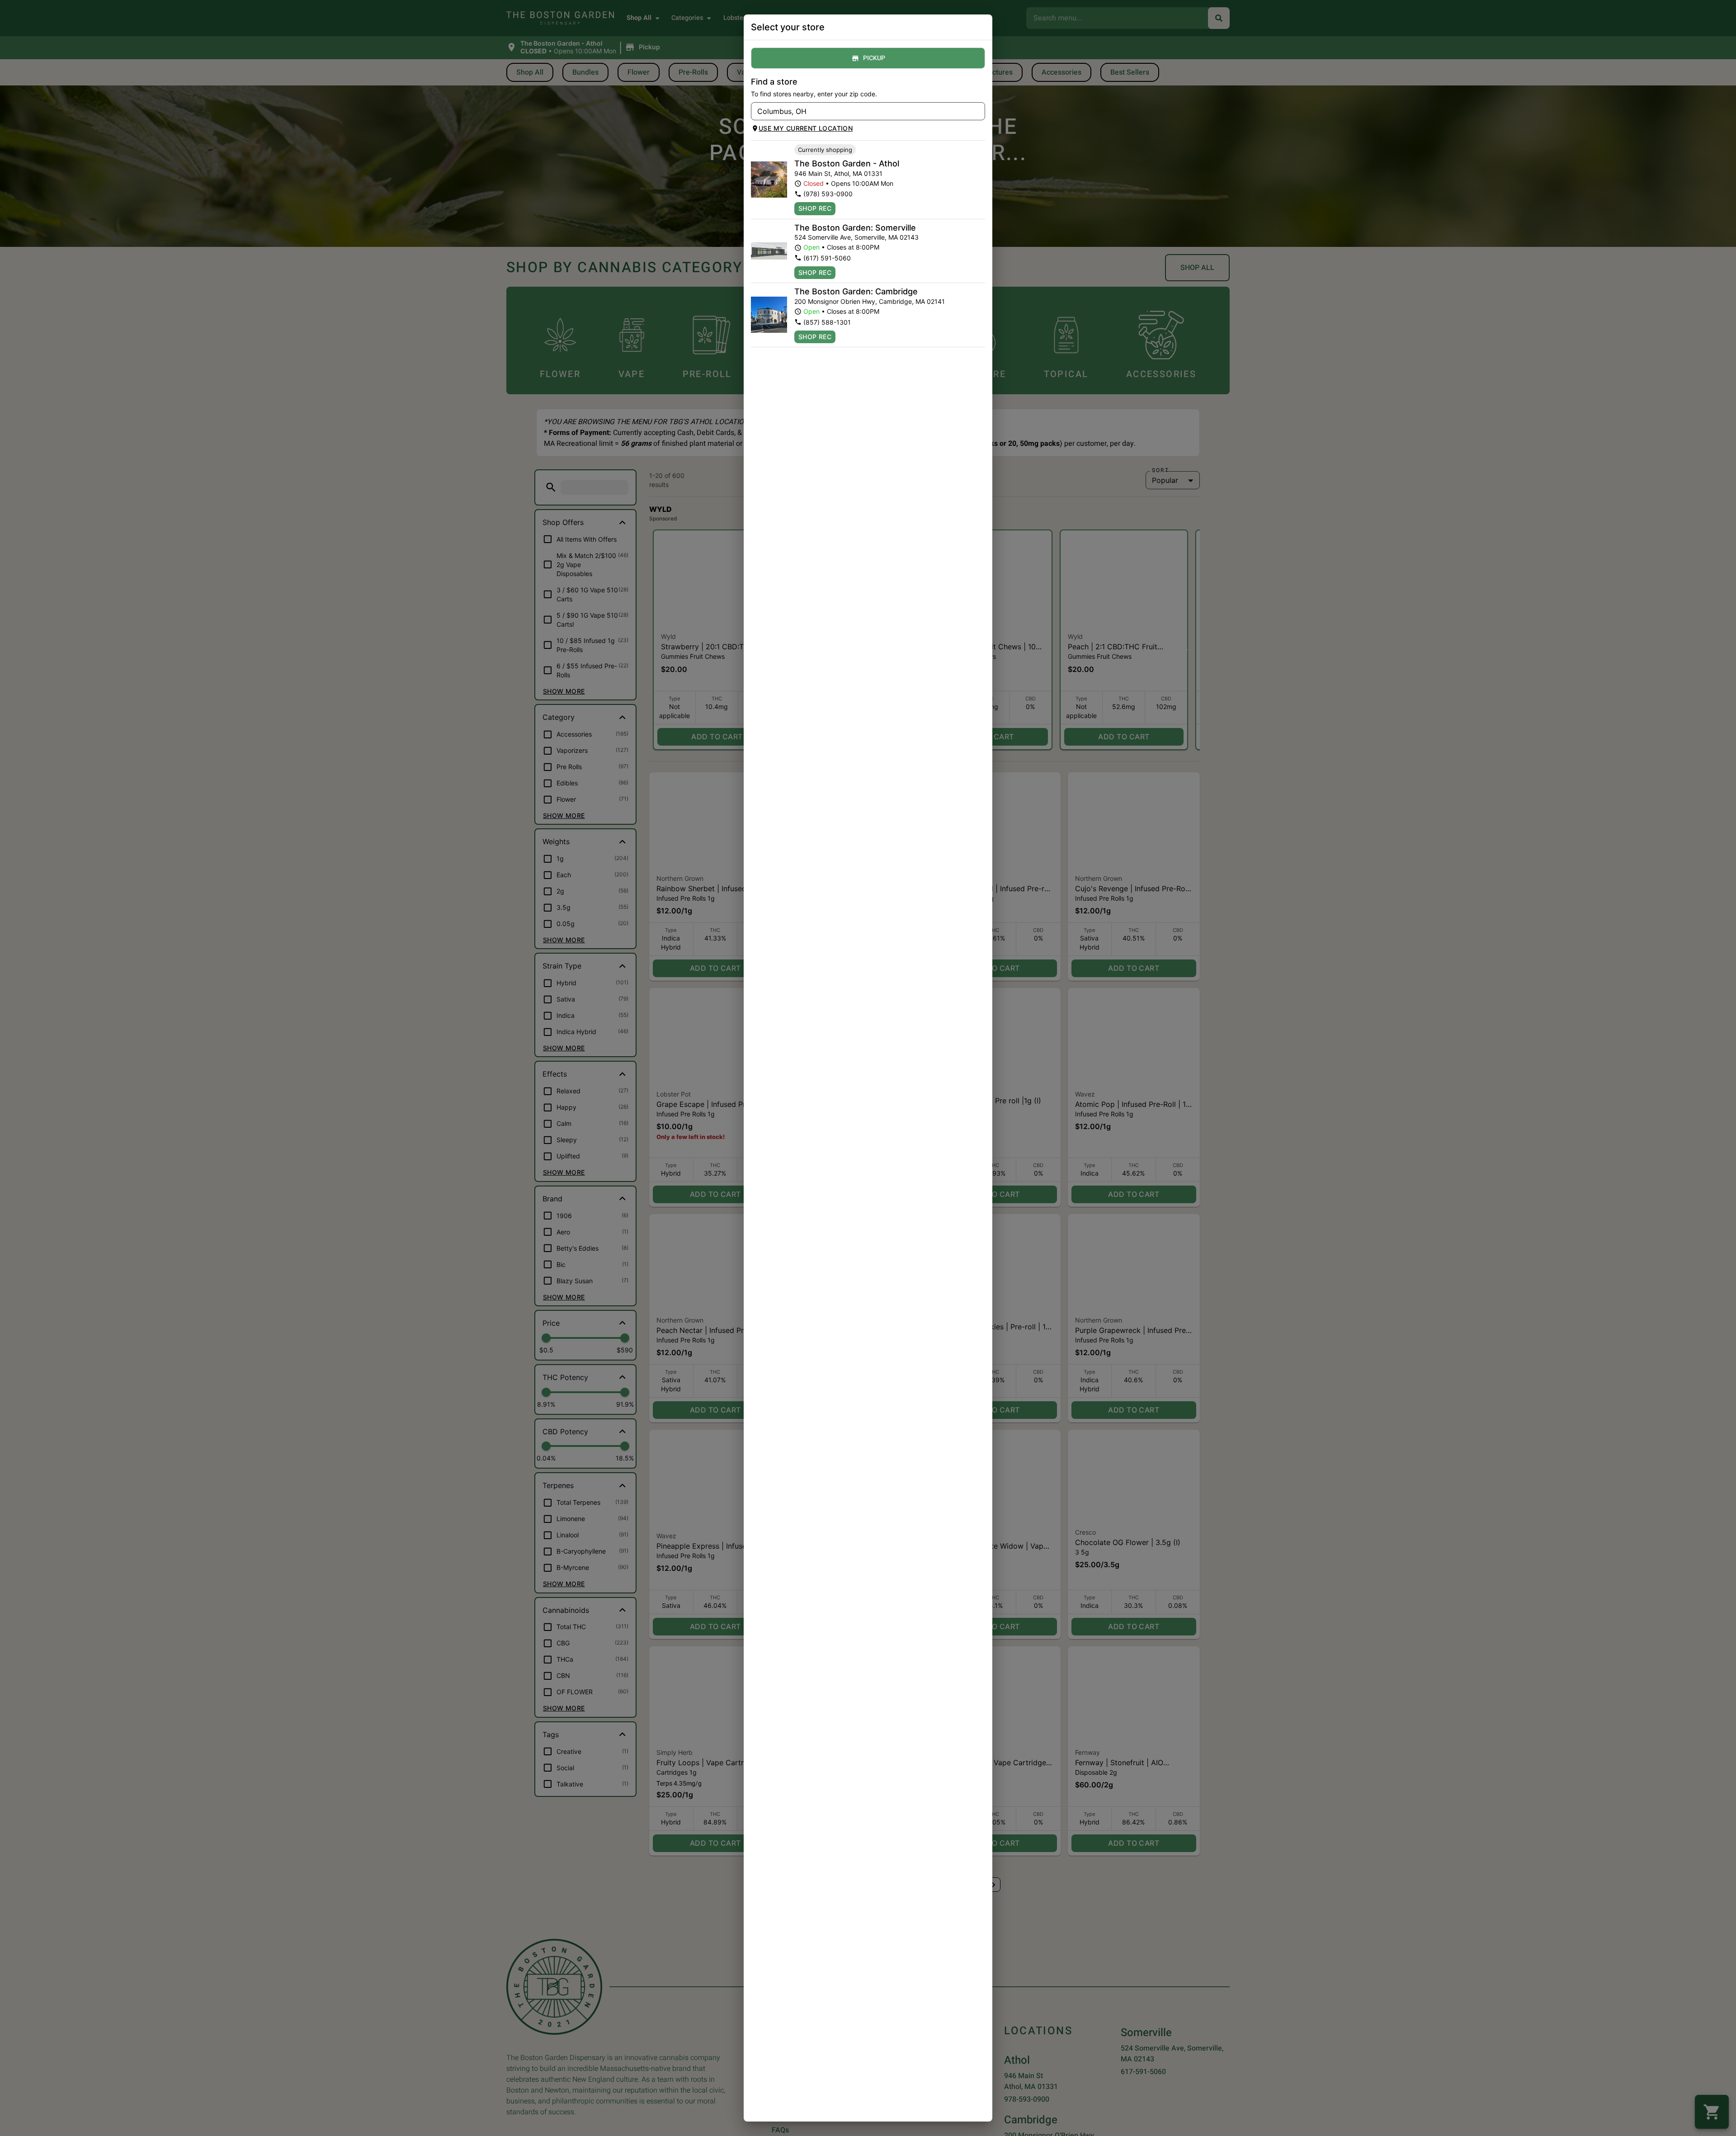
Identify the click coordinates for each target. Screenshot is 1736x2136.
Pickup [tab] (874, 58)
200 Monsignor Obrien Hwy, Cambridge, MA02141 (870, 301)
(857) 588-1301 (827, 322)
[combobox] (861, 111)
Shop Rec (815, 208)
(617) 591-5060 (827, 258)
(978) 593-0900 (828, 194)
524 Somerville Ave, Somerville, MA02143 (856, 237)
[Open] (978, 112)
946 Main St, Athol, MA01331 (838, 173)
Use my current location (806, 128)
